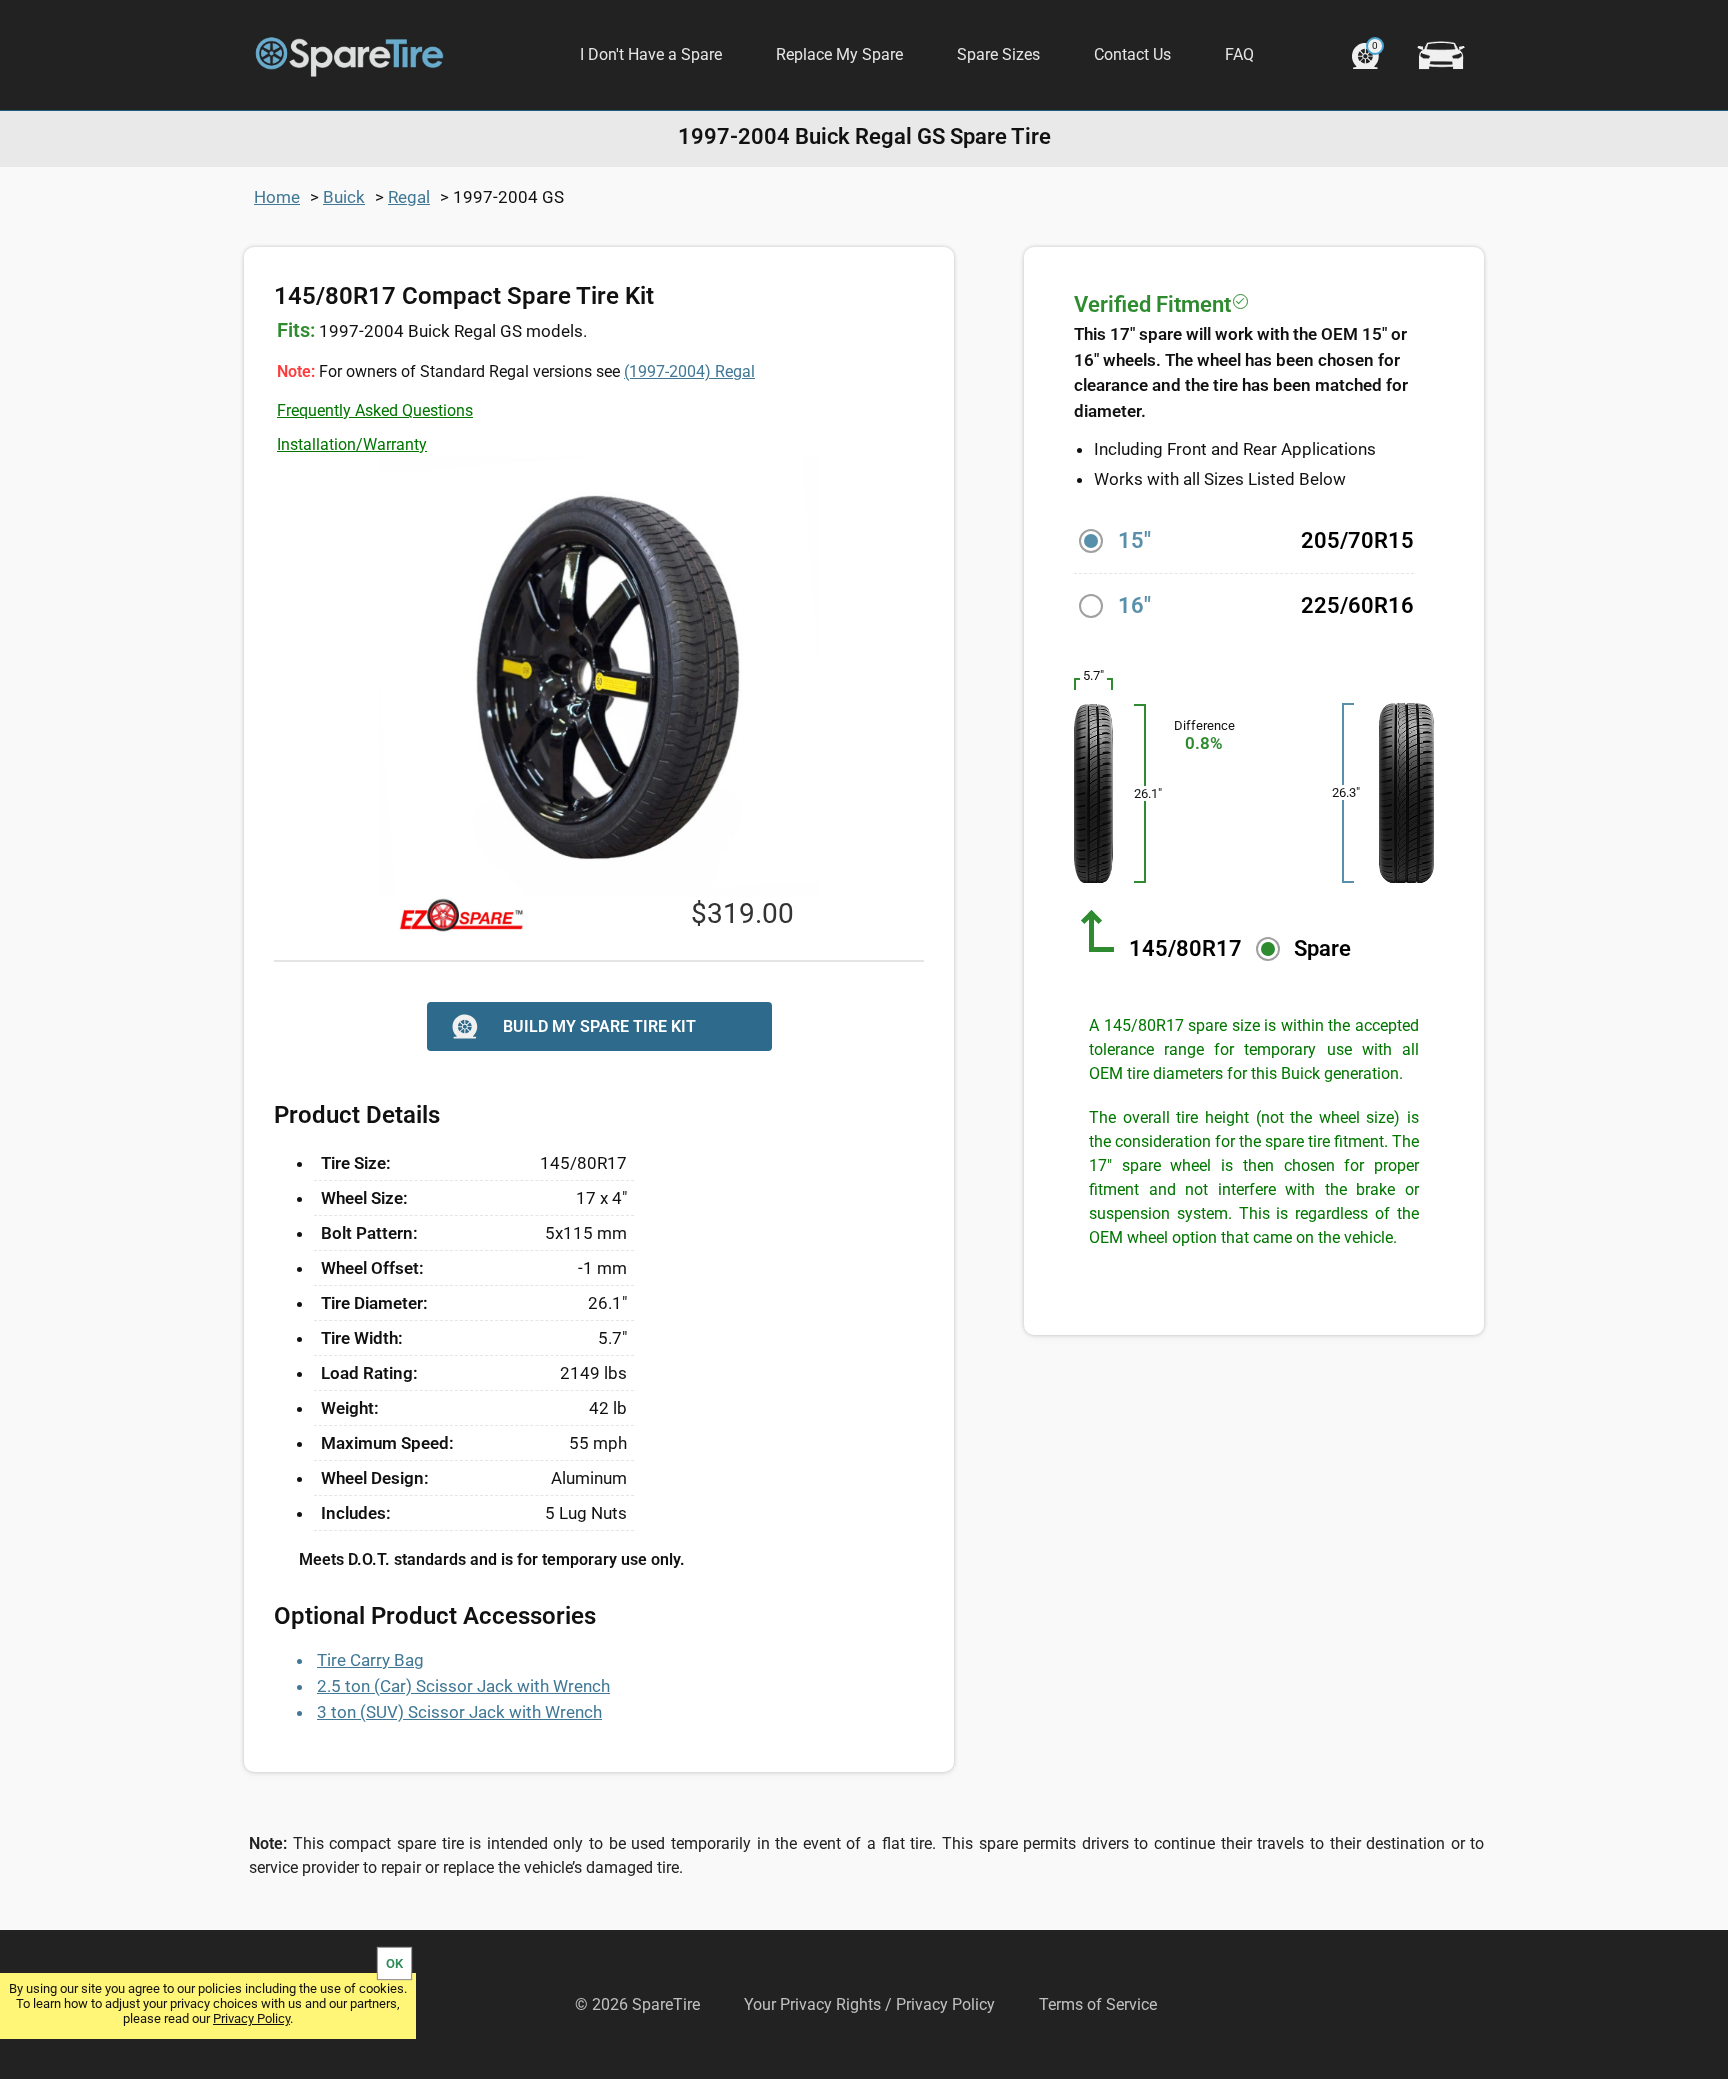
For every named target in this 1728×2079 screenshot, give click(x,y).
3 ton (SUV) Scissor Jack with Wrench (459, 1712)
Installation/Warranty (352, 444)
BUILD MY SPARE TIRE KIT (599, 1026)
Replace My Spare (839, 54)
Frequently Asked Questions (375, 410)
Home (277, 197)
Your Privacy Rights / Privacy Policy (869, 2004)
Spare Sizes (998, 54)
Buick (344, 197)
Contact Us (1132, 54)
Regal (409, 197)
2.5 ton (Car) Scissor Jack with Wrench (463, 1686)
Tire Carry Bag (370, 1660)
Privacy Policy (251, 2018)
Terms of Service (1098, 2004)
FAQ (1239, 54)
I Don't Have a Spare (651, 54)
